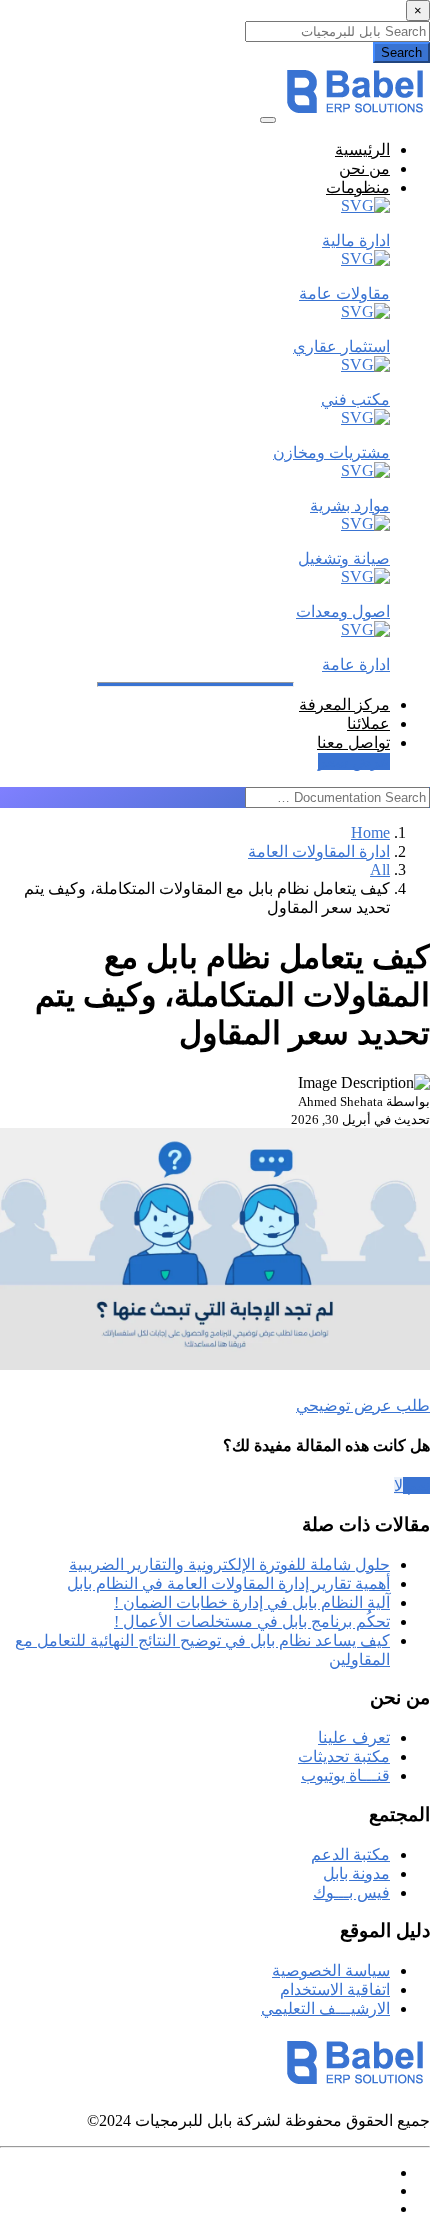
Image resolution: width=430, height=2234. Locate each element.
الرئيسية (362, 149)
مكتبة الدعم (350, 1854)
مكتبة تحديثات (344, 1756)
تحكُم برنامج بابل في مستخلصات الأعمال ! (252, 1621)
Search (401, 52)
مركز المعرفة (344, 704)
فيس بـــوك (351, 1892)
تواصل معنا (353, 742)
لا (398, 1485)
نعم (416, 1485)
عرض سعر (354, 761)
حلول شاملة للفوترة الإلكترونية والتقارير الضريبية (229, 1564)
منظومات (358, 187)
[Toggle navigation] (268, 120)
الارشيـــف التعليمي (325, 2008)
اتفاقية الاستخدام (335, 1989)
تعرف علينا (354, 1737)
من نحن (364, 168)
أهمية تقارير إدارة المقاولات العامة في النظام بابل (228, 1583)
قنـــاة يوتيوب (345, 1775)
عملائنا (368, 723)
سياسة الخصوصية (331, 1970)
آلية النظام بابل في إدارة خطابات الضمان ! (252, 1602)
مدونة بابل (356, 1873)
